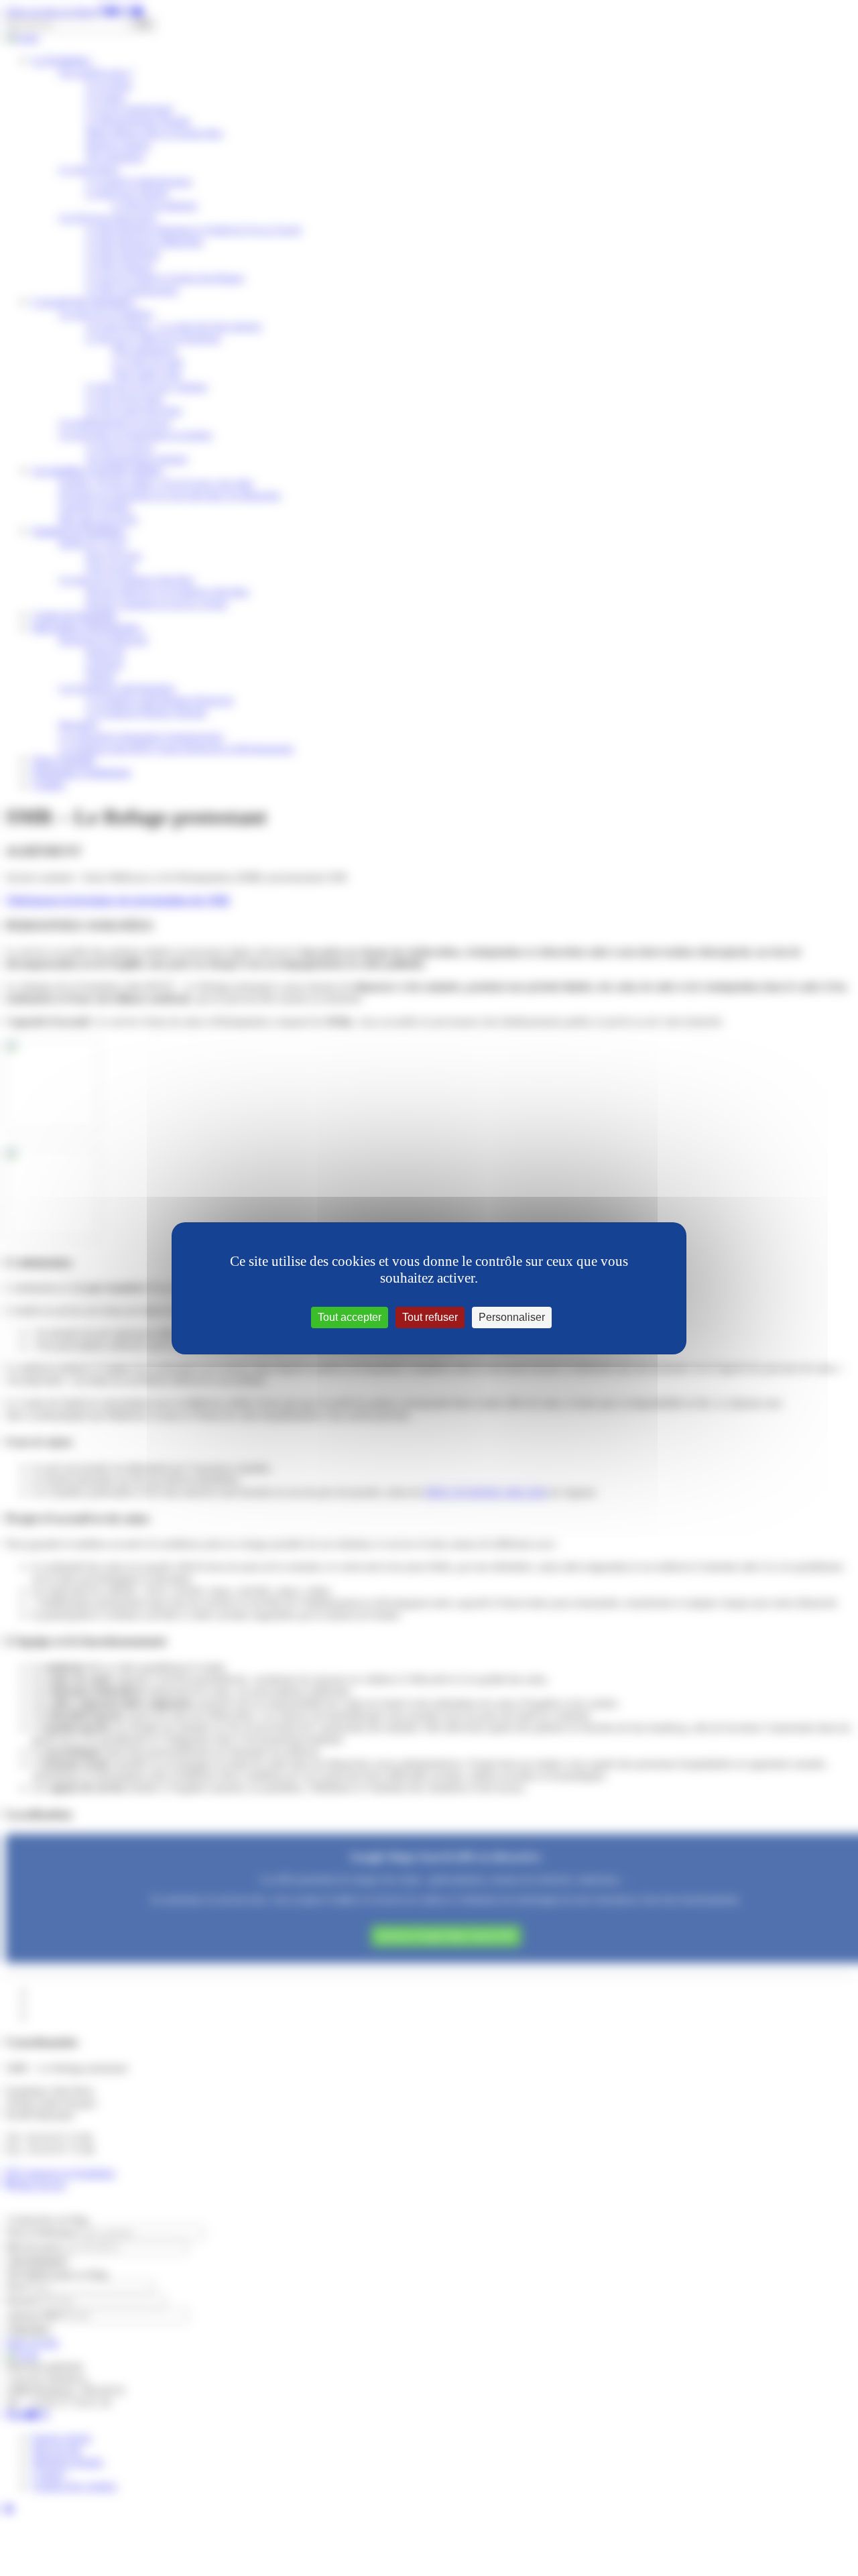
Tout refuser (430, 1317)
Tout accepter (350, 1317)
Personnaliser (512, 1317)
